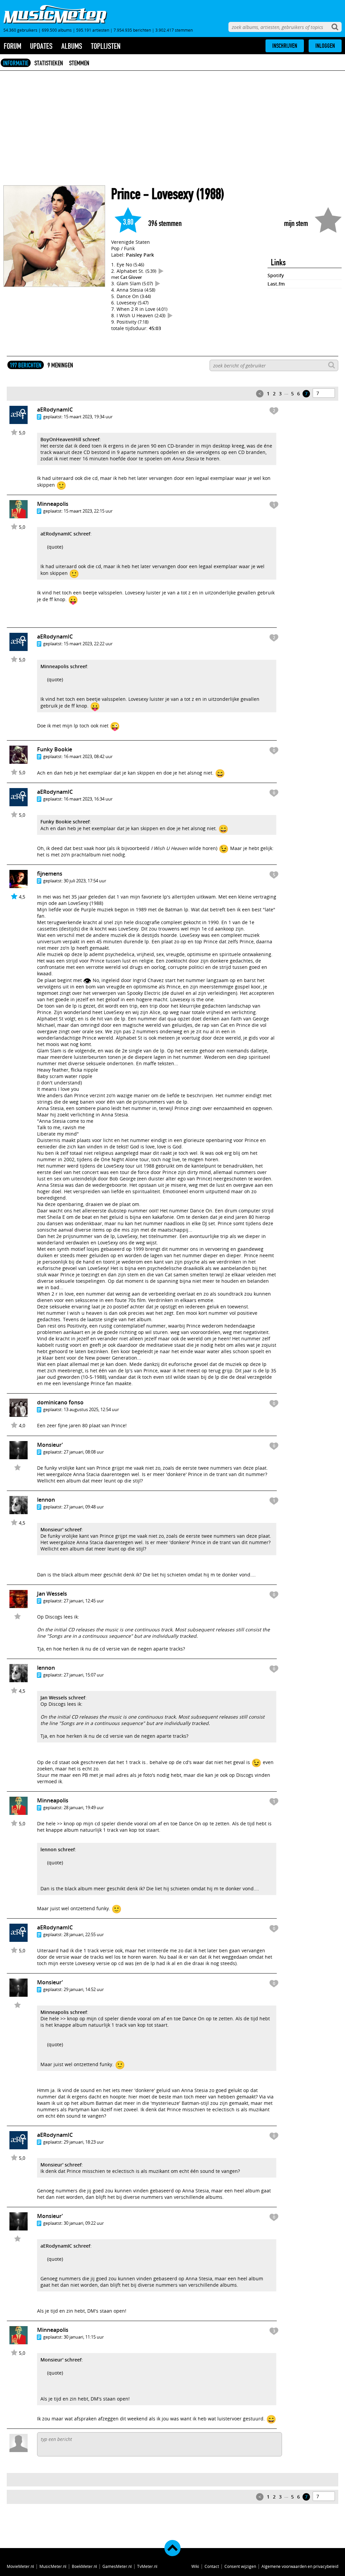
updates (41, 46)
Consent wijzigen (240, 2566)
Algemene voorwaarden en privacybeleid (300, 2566)
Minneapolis (53, 504)
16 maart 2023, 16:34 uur (88, 799)
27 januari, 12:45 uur (84, 1601)
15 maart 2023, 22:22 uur (88, 644)
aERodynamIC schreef (65, 534)
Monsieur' (50, 1445)
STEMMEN (79, 63)
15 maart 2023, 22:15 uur (88, 511)
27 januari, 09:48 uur (84, 1507)
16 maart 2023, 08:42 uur (88, 756)
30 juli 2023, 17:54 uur (85, 881)
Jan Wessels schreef (63, 1698)
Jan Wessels (52, 1594)
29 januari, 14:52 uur (84, 1989)
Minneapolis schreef (64, 666)
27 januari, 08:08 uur (84, 1452)
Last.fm (276, 284)
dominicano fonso (60, 1402)
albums (72, 46)
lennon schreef (58, 1849)
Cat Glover (131, 277)
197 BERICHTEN (26, 365)
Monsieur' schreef (61, 1529)
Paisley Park (140, 255)
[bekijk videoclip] (161, 271)
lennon (46, 1500)
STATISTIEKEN (49, 63)
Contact (212, 2566)
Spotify (276, 275)
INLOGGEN (325, 46)
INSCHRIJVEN (285, 46)
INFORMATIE (16, 63)
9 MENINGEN (60, 365)
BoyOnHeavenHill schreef (70, 439)
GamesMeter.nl (117, 2566)
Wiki (195, 2566)
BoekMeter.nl (84, 2566)
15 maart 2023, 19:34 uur (88, 417)
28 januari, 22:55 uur (84, 1934)
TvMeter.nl (147, 2566)
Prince (126, 194)
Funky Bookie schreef (65, 822)
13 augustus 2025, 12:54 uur (91, 1409)
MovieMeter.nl (20, 2566)
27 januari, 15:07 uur (84, 1675)
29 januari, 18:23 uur (84, 2142)
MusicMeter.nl (53, 2566)
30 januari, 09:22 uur (84, 2223)
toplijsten (106, 46)
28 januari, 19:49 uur (84, 1807)
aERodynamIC (55, 410)
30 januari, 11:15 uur (84, 2337)
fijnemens (50, 874)
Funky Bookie (55, 749)
